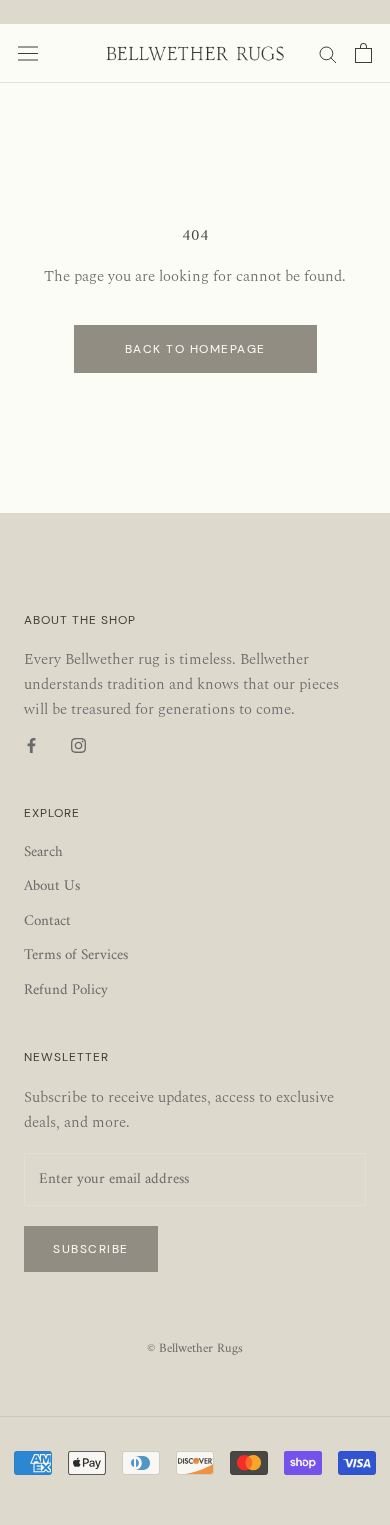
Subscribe (91, 1249)
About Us (52, 887)
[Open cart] (363, 53)
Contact (47, 922)
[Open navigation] (28, 53)
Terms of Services (76, 956)
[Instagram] (78, 746)
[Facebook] (31, 746)
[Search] (328, 53)
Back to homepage (195, 349)
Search (43, 853)
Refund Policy (66, 991)
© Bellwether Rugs (195, 1348)
